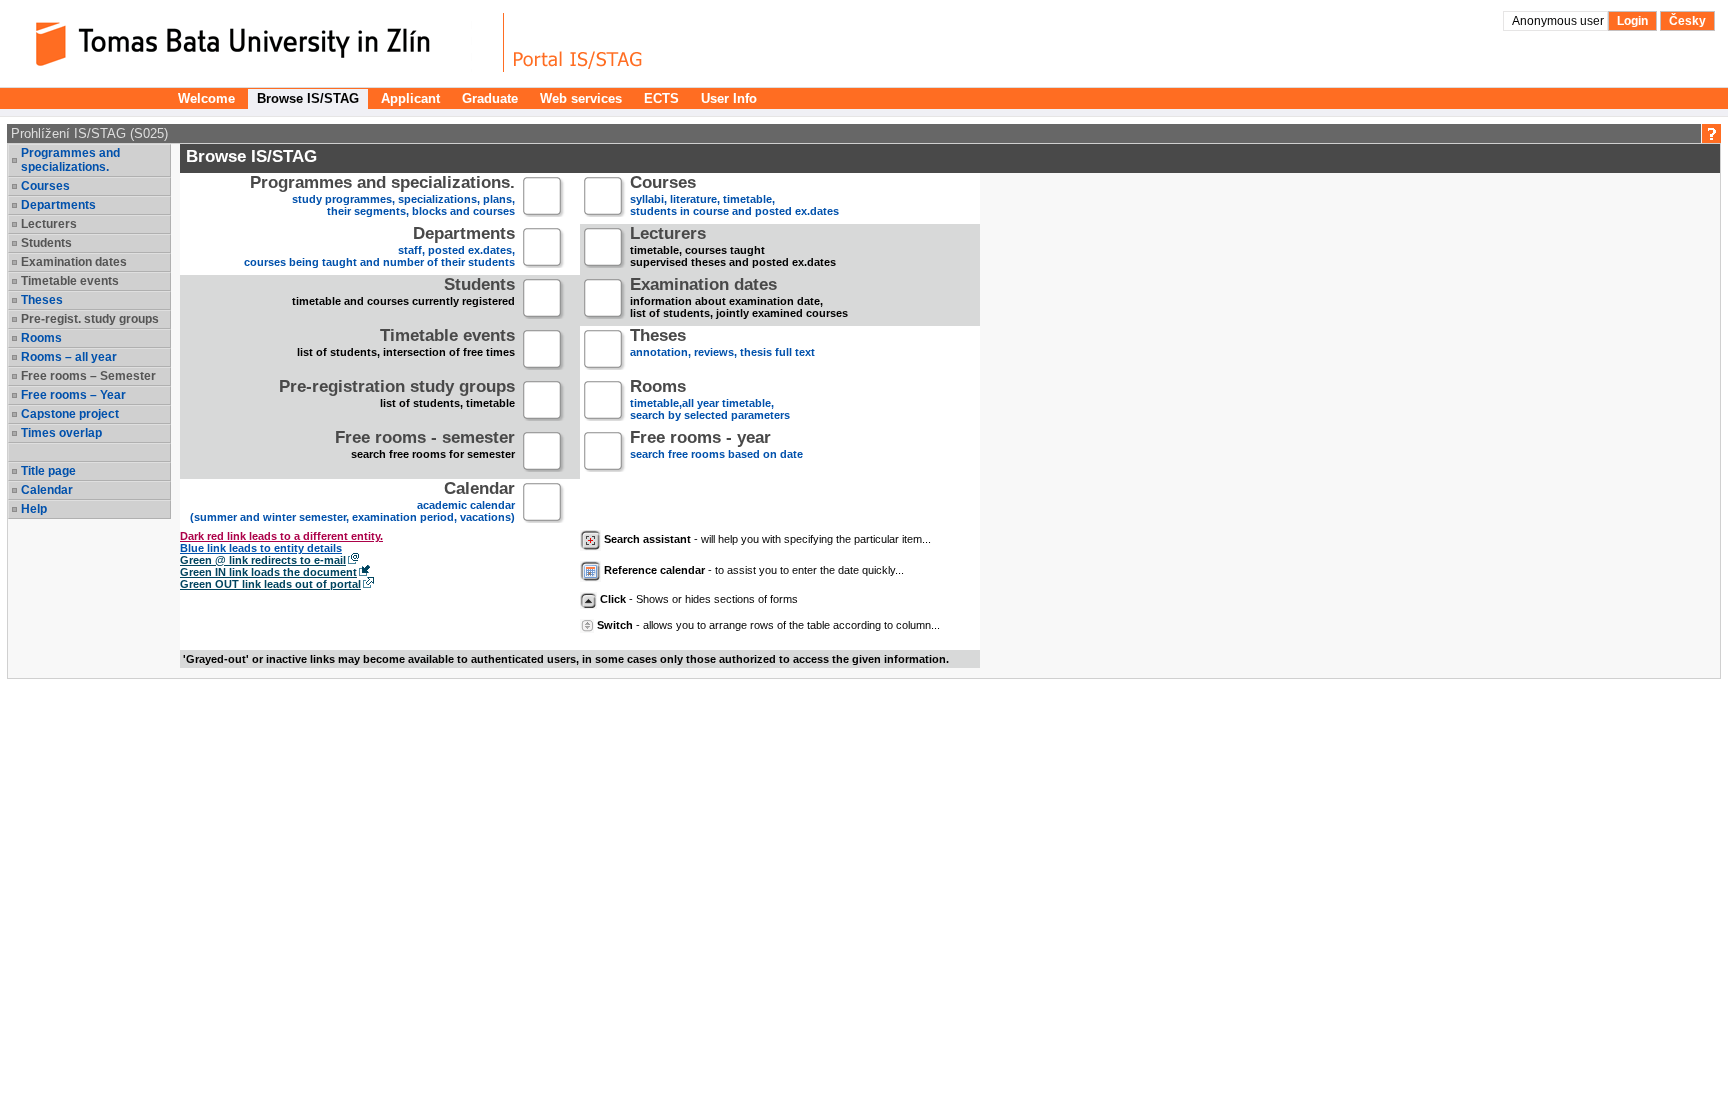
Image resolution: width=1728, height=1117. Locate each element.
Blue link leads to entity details (261, 548)
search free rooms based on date (716, 446)
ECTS (661, 98)
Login (1632, 21)
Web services (581, 98)
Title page (48, 471)
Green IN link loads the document (268, 572)
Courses (45, 186)
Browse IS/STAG (308, 98)
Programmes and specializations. (70, 160)
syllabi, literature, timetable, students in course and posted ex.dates (734, 197)
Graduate (490, 98)
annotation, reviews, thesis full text (722, 344)
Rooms (41, 338)
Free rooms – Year (73, 395)
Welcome (206, 98)
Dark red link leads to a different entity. (281, 536)
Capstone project (70, 414)
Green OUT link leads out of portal (270, 584)
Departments (58, 205)
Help (34, 509)
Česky (1687, 21)
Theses (42, 300)
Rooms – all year (69, 357)
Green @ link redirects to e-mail (263, 560)
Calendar (47, 490)
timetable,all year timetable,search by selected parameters (710, 401)
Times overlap (61, 433)
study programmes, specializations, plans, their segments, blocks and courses (382, 197)
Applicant (410, 98)
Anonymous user (1559, 21)
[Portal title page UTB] (578, 42)
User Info (729, 98)
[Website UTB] (258, 42)
